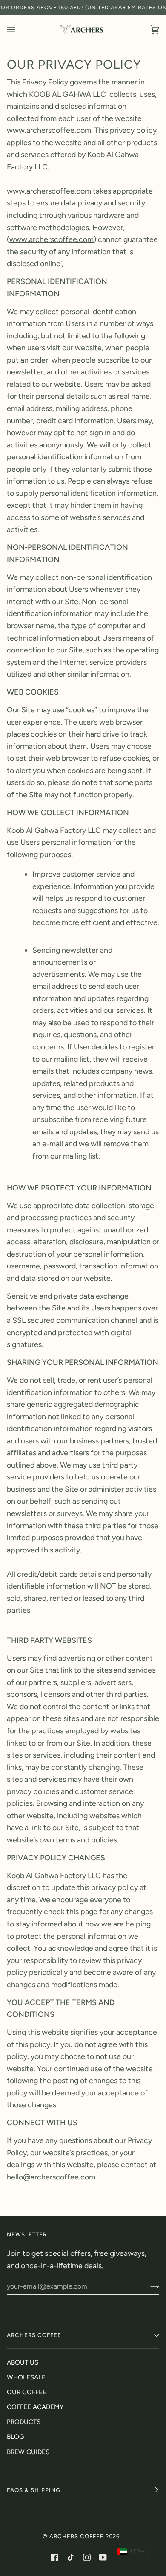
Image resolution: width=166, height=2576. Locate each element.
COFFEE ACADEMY (35, 2407)
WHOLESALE (26, 2377)
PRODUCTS (24, 2422)
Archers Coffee (77, 2536)
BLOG (15, 2437)
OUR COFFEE (27, 2392)
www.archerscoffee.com (49, 191)
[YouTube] (103, 2557)
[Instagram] (87, 2557)
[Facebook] (54, 2557)
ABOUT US (23, 2362)
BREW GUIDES (28, 2452)
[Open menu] (20, 30)
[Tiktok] (71, 2557)
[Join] (148, 2286)
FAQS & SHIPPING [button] (34, 2490)
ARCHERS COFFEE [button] (34, 2335)
